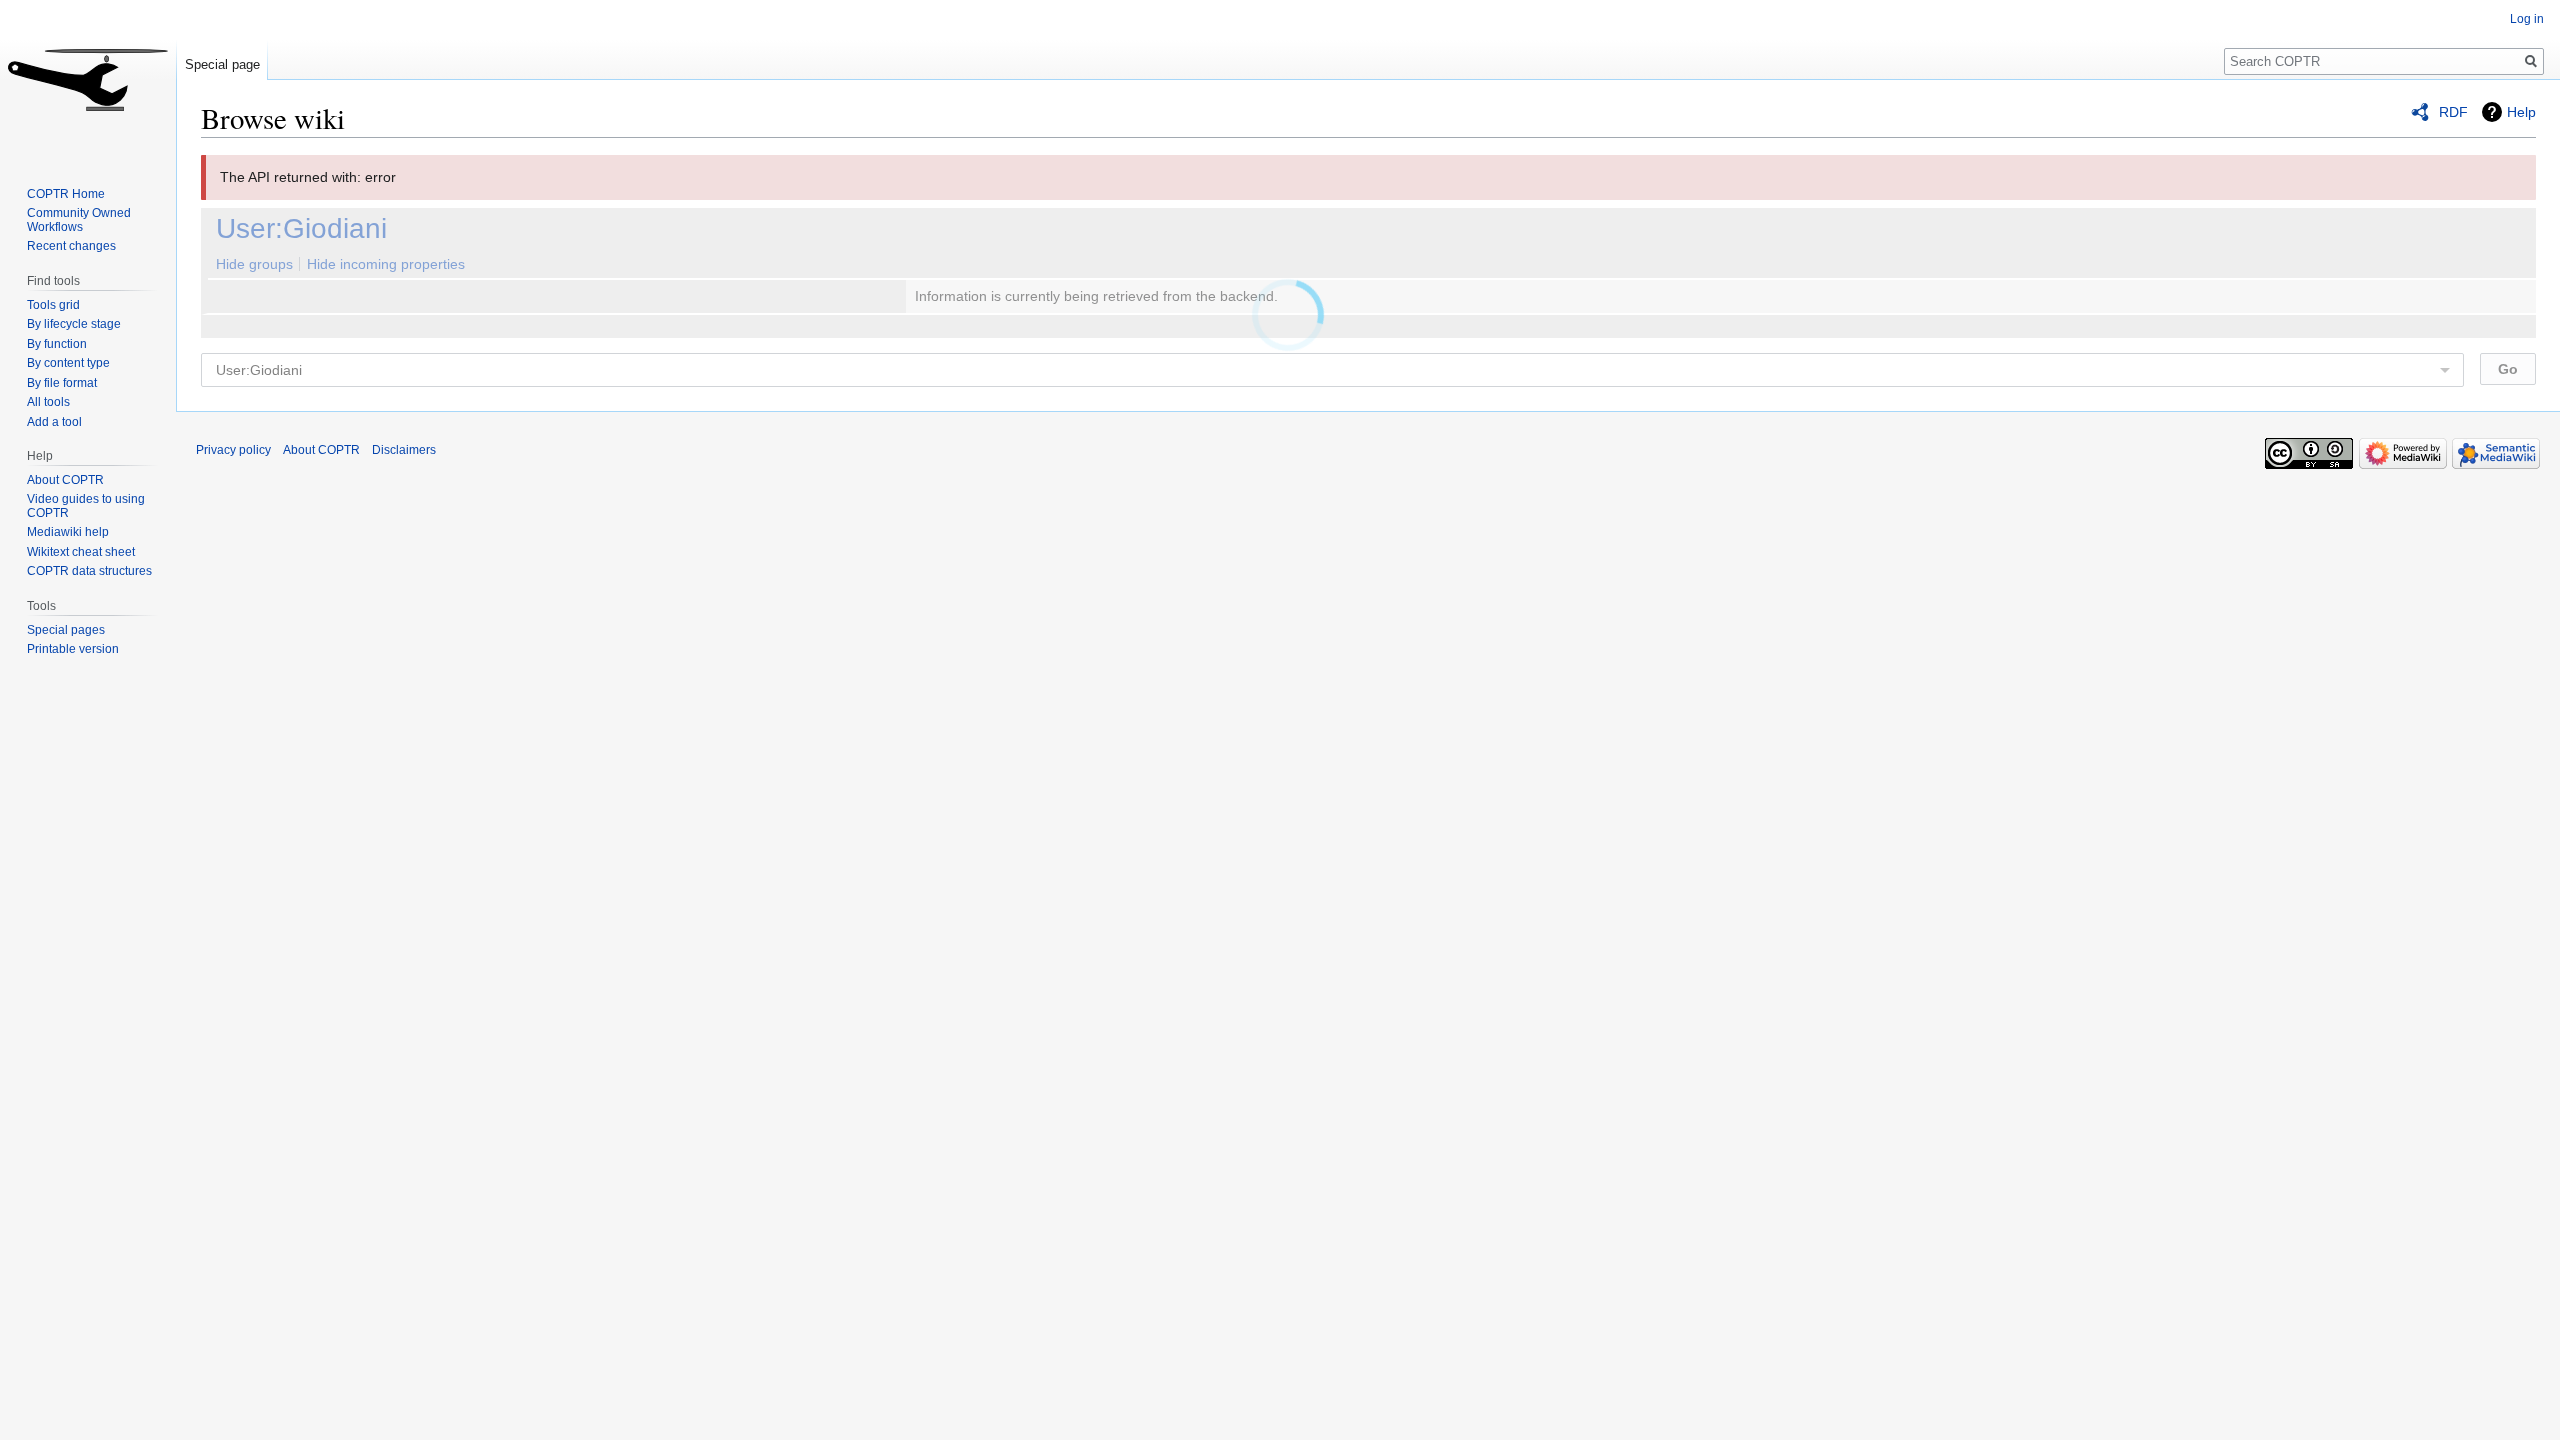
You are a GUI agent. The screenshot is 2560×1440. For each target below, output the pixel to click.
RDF (2453, 112)
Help (2521, 112)
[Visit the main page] (88, 80)
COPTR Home (66, 194)
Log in (2527, 19)
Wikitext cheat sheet (81, 552)
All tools (48, 402)
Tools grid (53, 305)
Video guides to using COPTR (86, 506)
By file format (62, 383)
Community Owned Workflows (79, 220)
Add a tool (54, 422)
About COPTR (65, 480)
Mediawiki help (68, 532)
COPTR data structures (89, 571)
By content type (68, 363)
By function (57, 344)
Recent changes (71, 246)
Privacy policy (233, 450)
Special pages (66, 630)
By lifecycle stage (74, 324)
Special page (222, 64)
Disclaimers (404, 450)
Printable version (73, 649)
